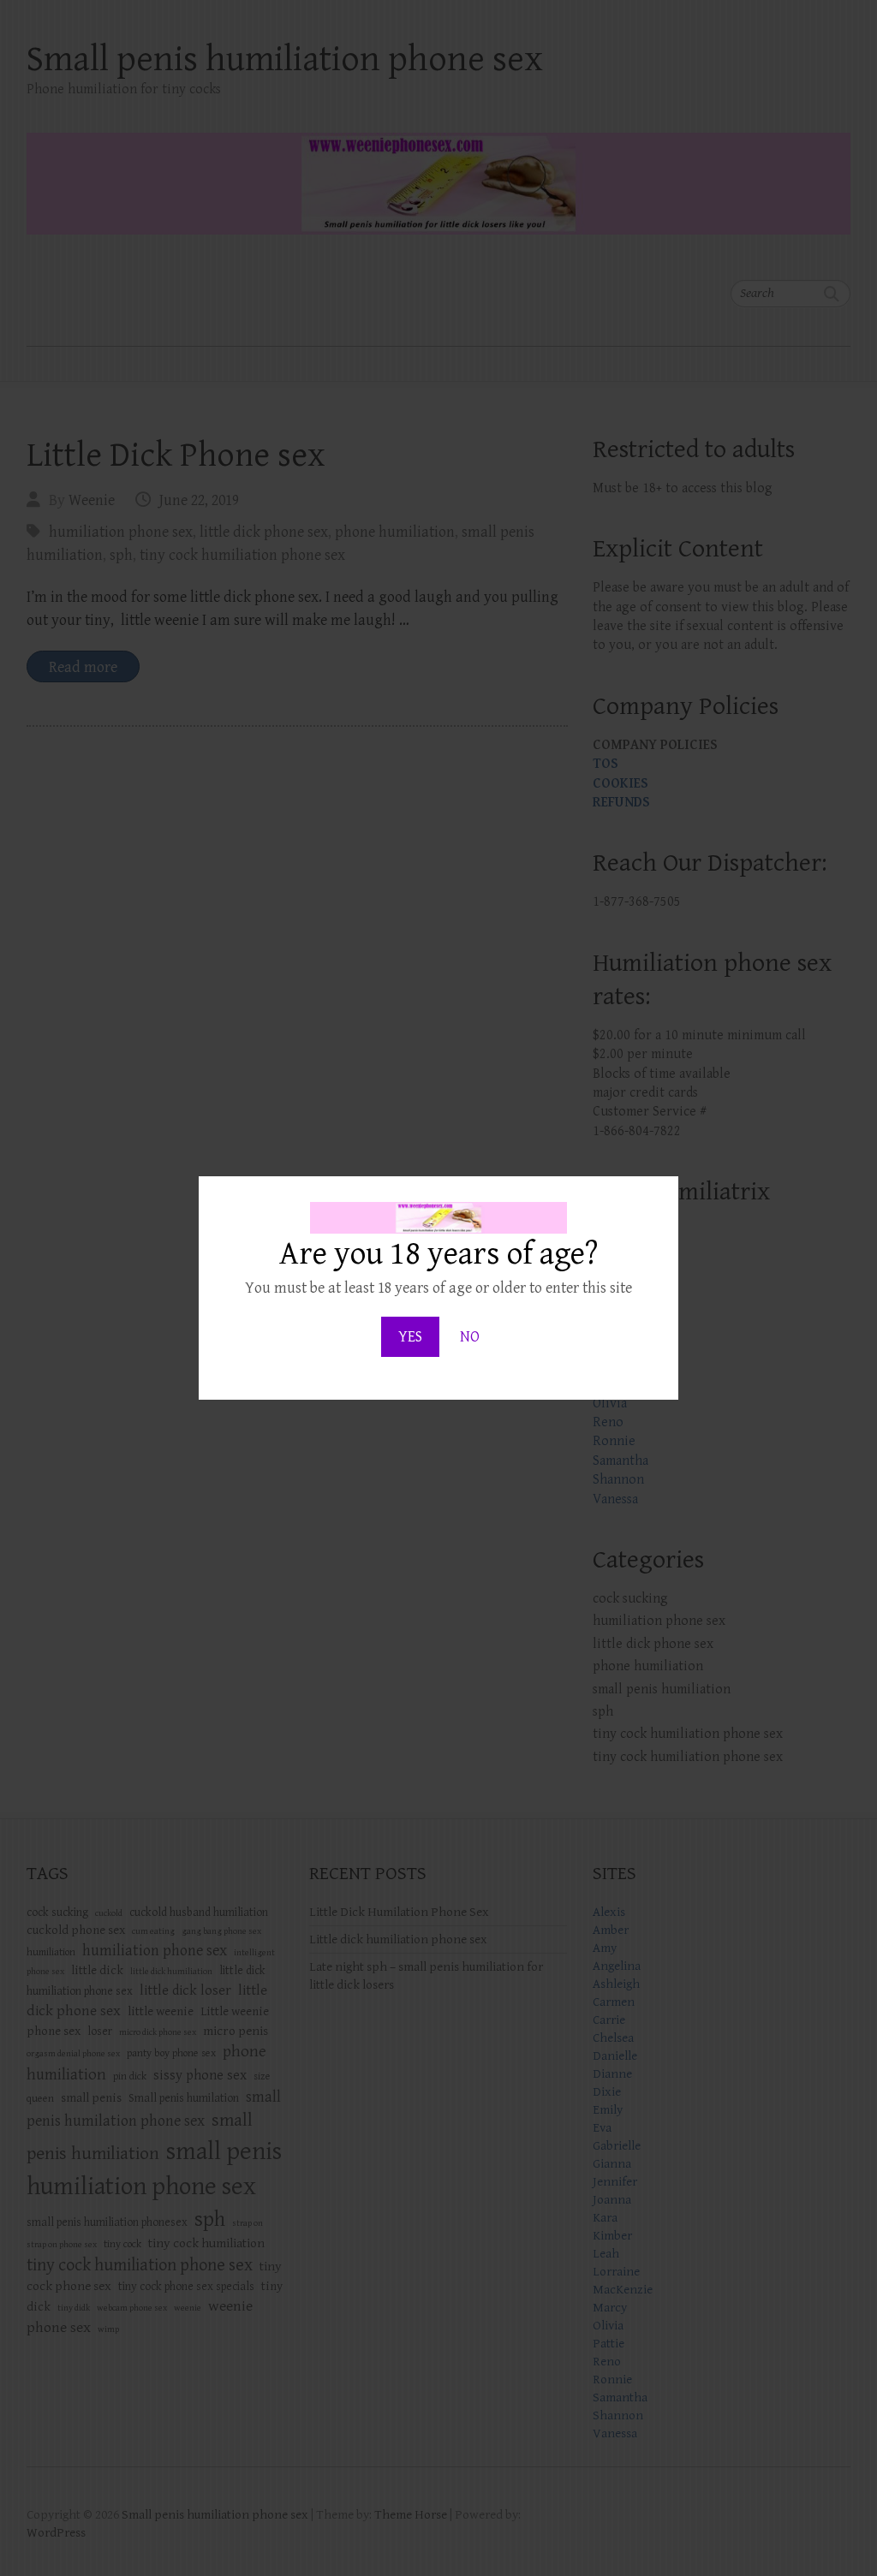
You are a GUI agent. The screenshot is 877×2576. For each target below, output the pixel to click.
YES (410, 1337)
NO (470, 1337)
